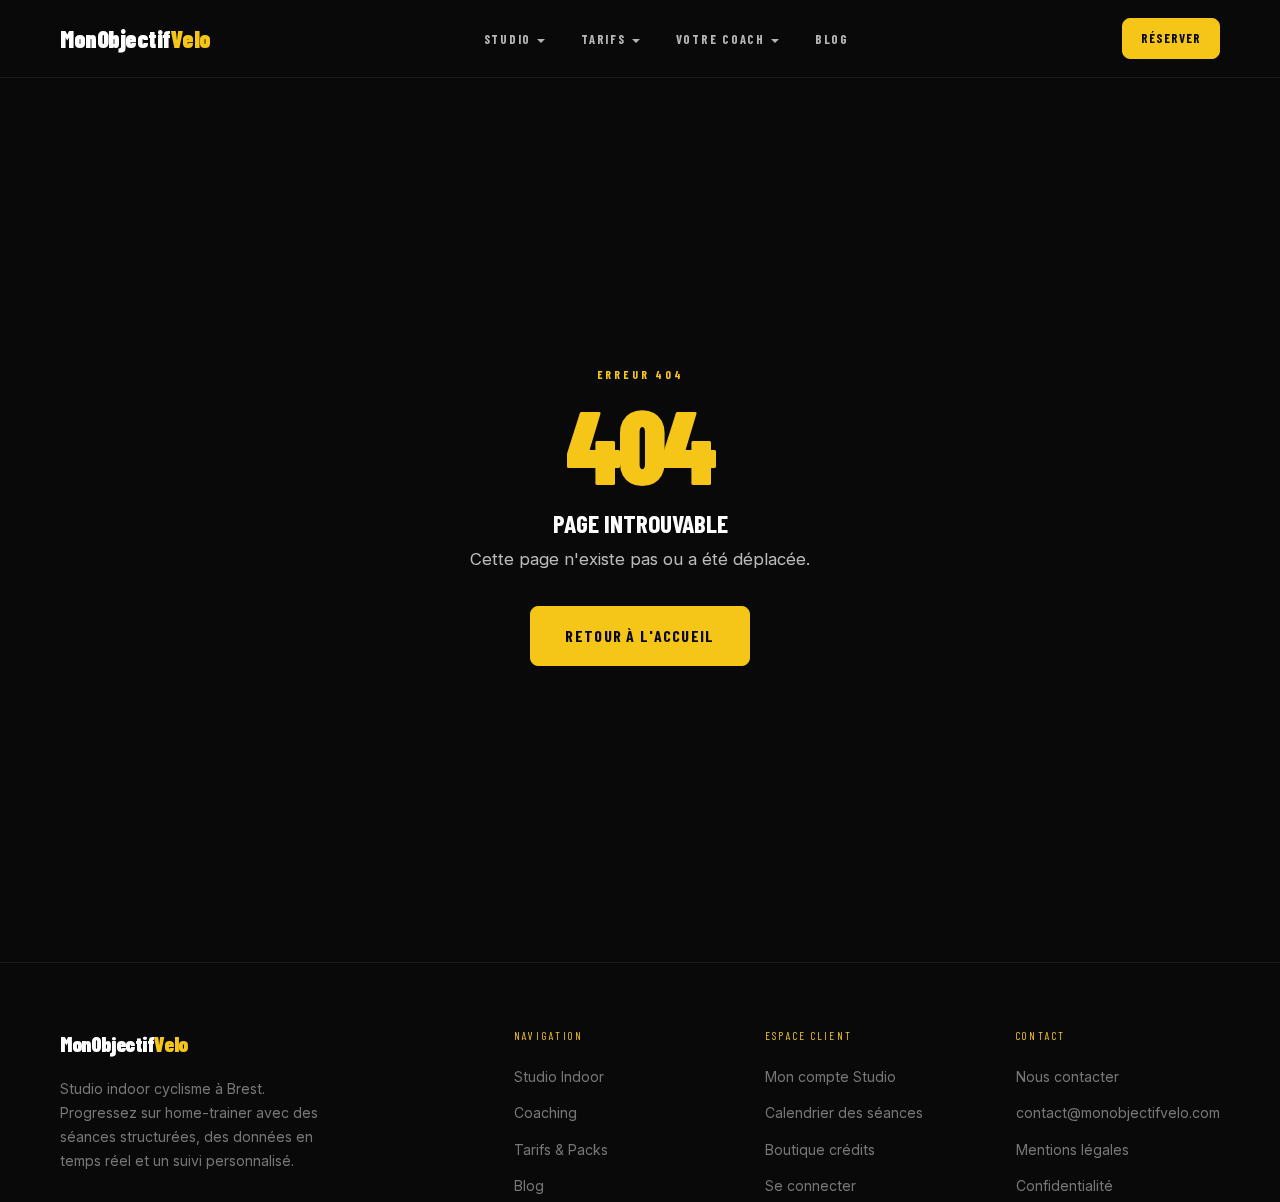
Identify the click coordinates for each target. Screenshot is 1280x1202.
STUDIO (507, 39)
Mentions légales (1072, 1149)
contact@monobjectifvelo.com (1118, 1112)
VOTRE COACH (720, 39)
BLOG (832, 39)
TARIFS (603, 39)
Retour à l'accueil (639, 635)
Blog (529, 1185)
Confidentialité (1064, 1185)
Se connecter (810, 1185)
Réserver (1171, 38)
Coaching (545, 1112)
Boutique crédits (820, 1149)
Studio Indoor (559, 1076)
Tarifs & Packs (561, 1149)
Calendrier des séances (844, 1112)
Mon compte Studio (830, 1076)
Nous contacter (1067, 1076)
